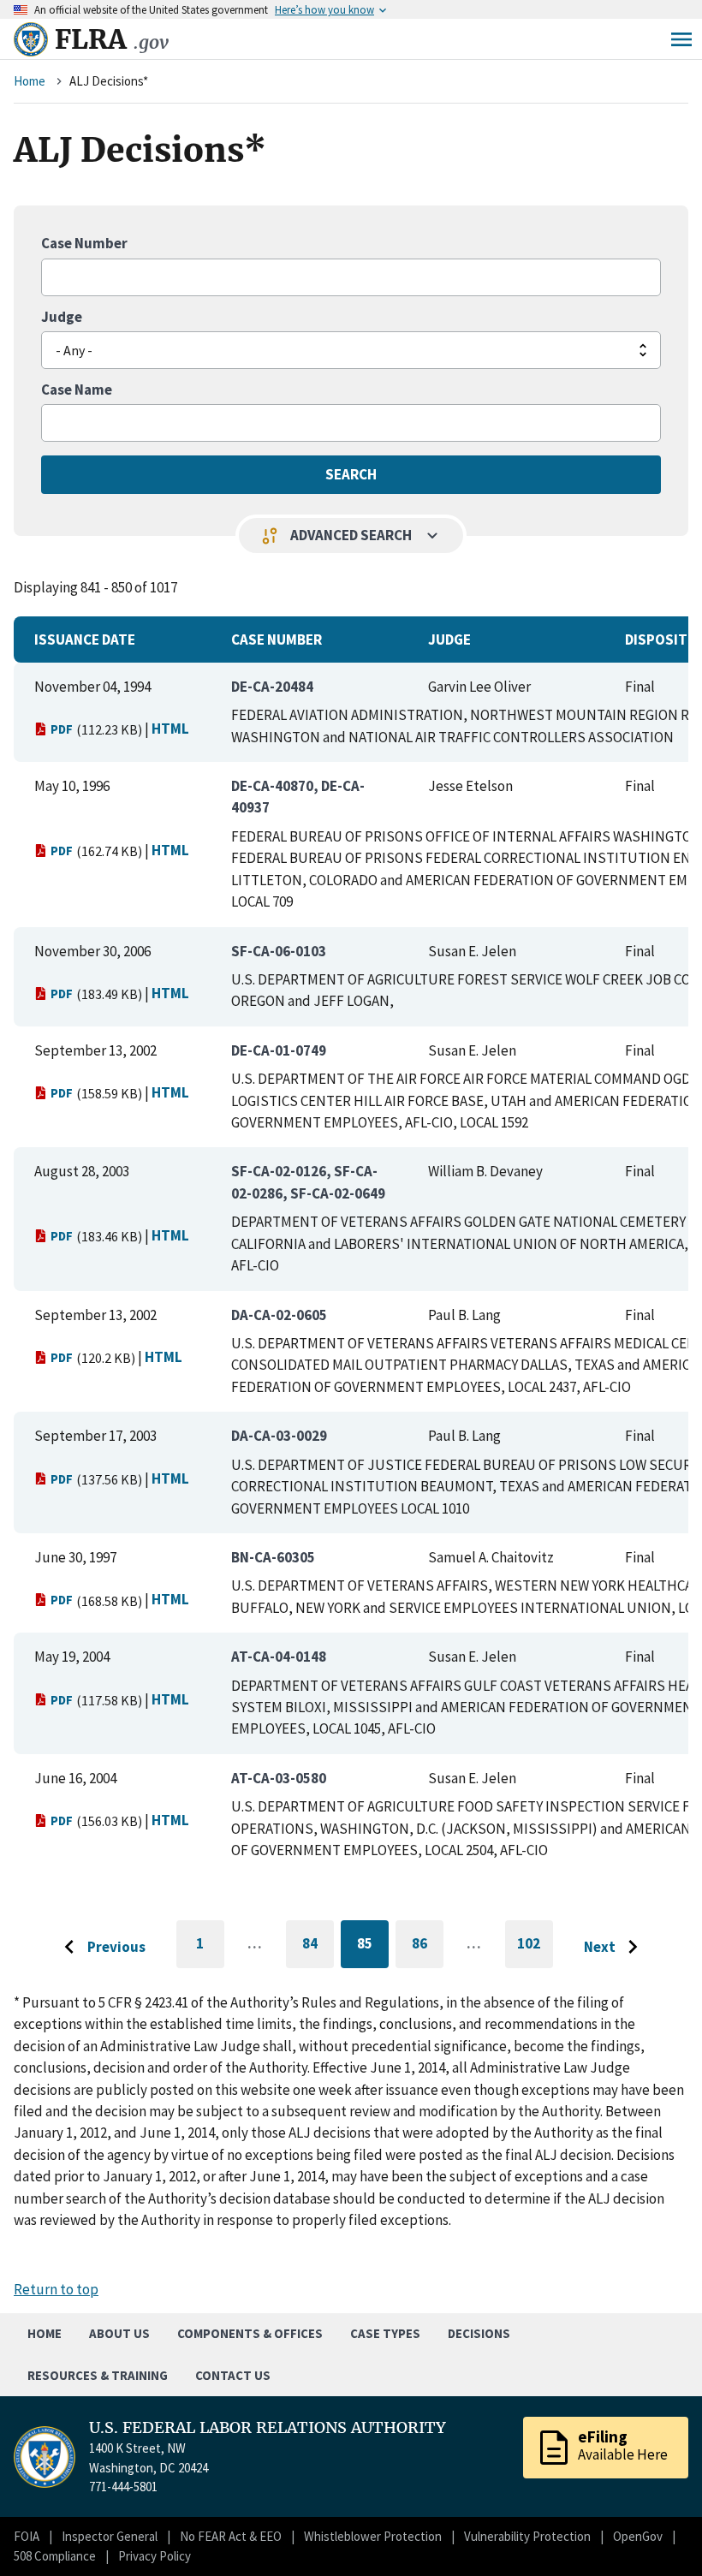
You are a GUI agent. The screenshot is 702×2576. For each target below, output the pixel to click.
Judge (62, 317)
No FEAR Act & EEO (231, 2536)
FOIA (27, 2536)
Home (30, 81)
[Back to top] (659, 2533)
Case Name (77, 390)
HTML (170, 729)
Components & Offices (250, 2333)
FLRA (112, 39)
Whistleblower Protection (373, 2536)
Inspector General (110, 2536)
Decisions (479, 2333)
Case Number (84, 243)
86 (428, 1946)
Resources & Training (98, 2375)
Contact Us (233, 2375)
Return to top (56, 2289)
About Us (119, 2333)
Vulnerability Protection (527, 2536)
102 (535, 1951)
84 (318, 1946)
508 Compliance (55, 2556)
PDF (62, 729)
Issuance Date (85, 640)
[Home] (31, 39)
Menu (681, 39)
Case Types (385, 2333)
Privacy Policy (155, 2556)
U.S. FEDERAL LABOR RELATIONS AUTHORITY (268, 2428)
